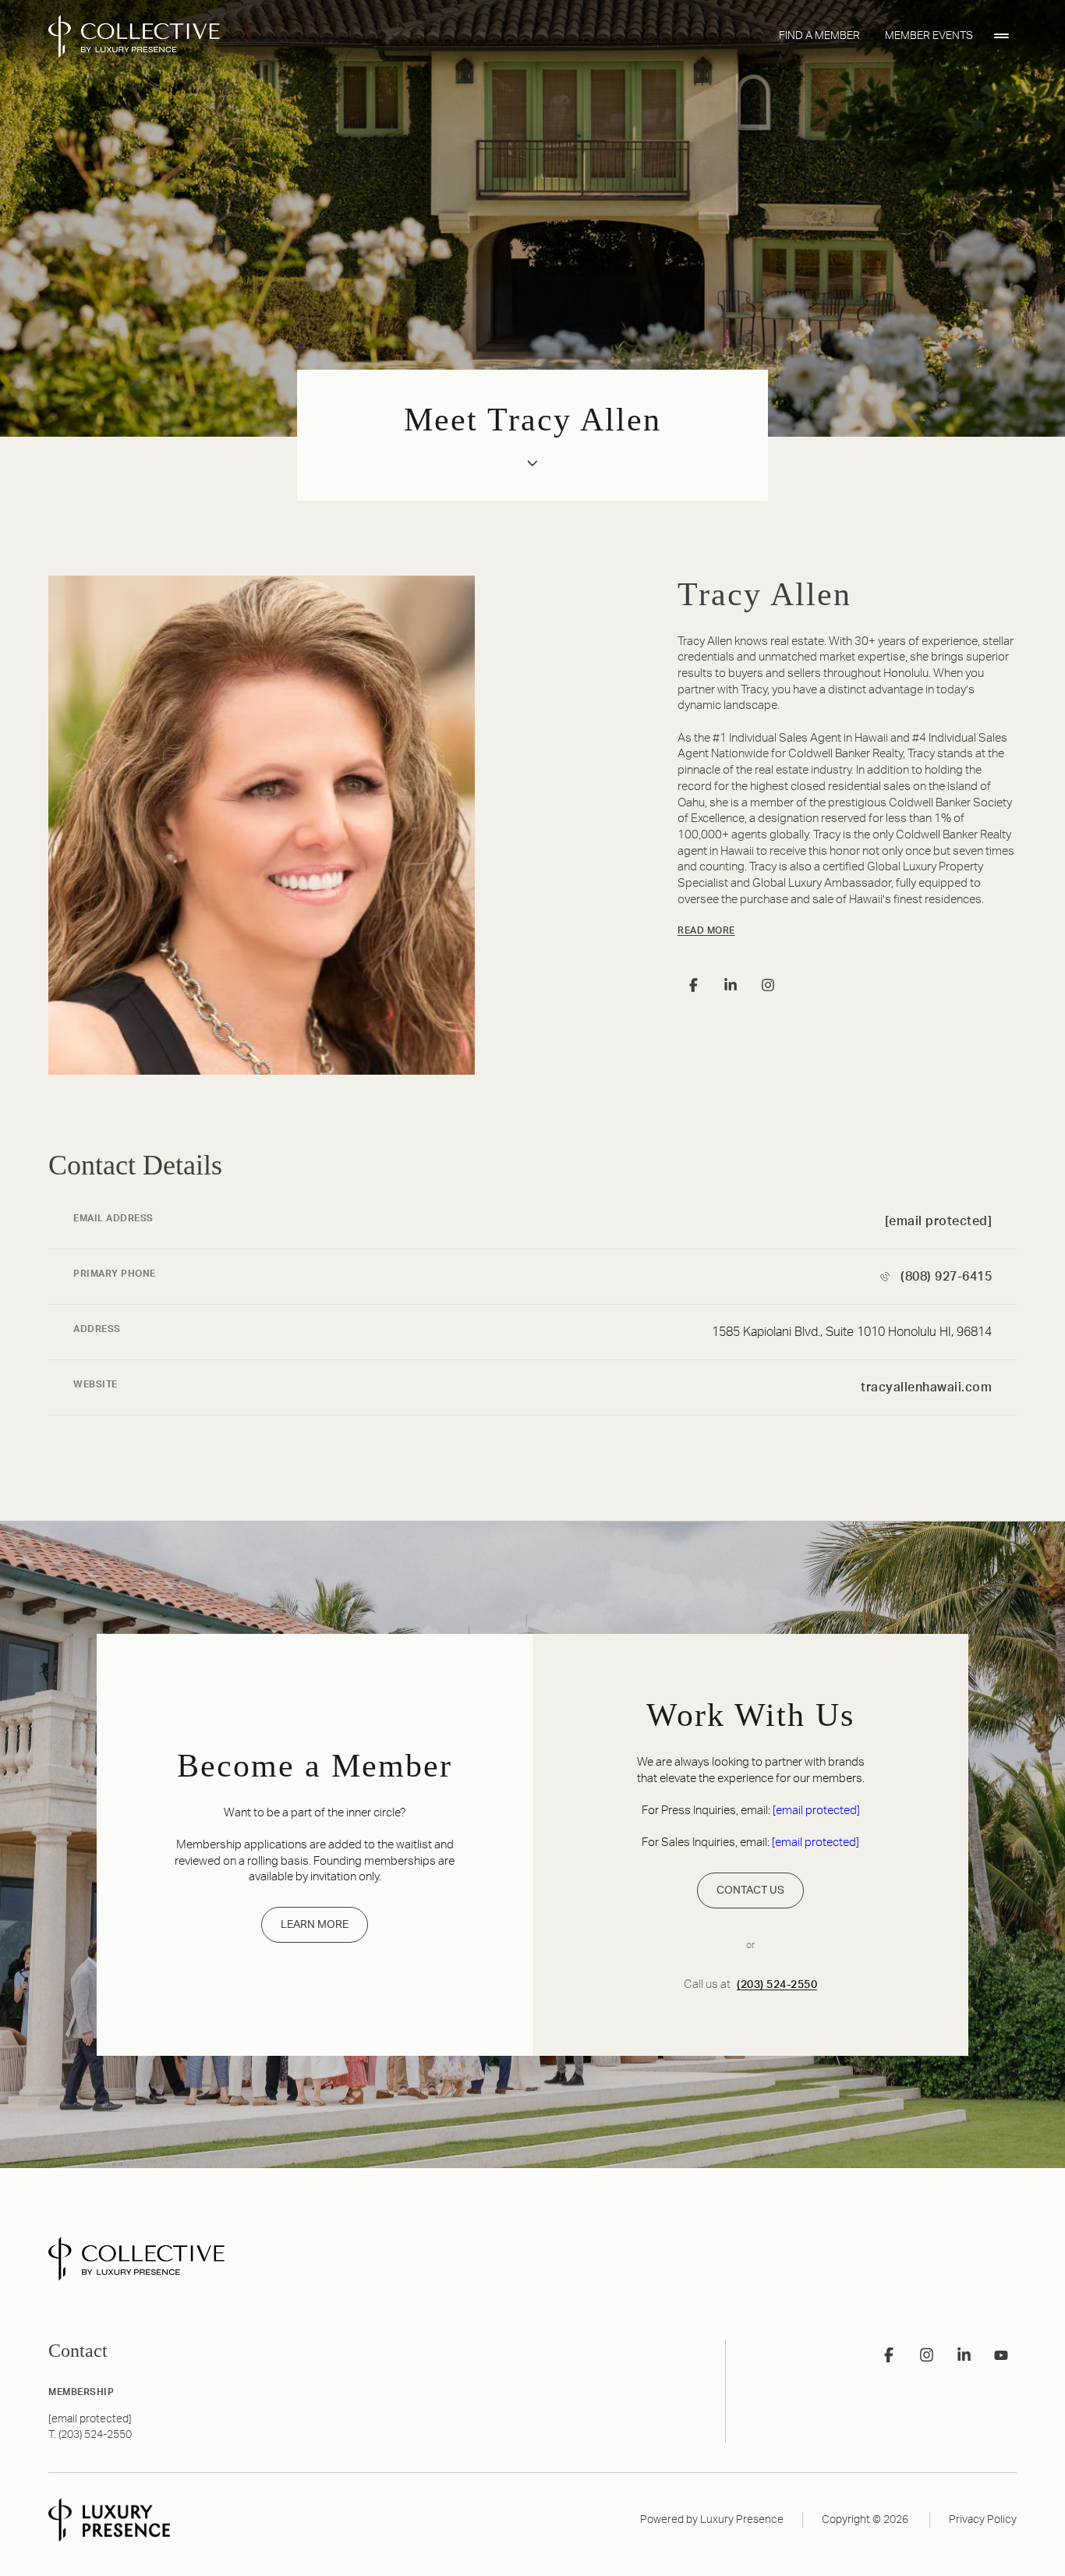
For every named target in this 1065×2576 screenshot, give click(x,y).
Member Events (929, 36)
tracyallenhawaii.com (926, 1387)
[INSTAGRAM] (768, 985)
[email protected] (816, 1811)
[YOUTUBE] (1001, 2355)
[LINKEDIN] (731, 985)
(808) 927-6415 (946, 1277)
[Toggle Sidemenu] (1001, 36)
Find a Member (819, 36)
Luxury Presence (742, 2520)
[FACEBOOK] (693, 985)
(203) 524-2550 (777, 1985)
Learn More (315, 1925)
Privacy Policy (983, 2520)
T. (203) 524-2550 (90, 2435)
